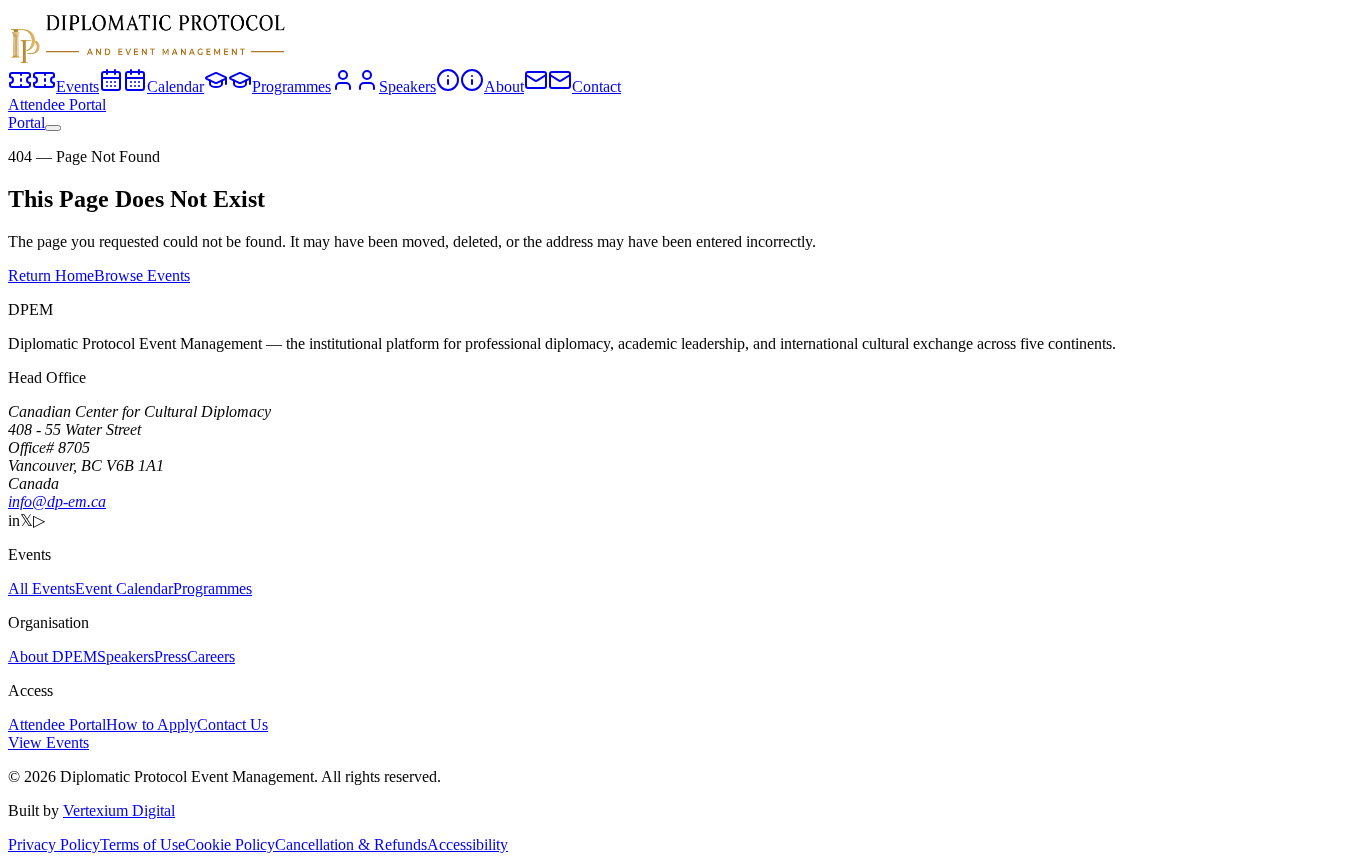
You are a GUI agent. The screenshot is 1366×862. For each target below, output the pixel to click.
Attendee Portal (57, 104)
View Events (48, 742)
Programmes (212, 588)
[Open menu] (53, 128)
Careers (211, 656)
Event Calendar (124, 588)
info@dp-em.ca (57, 501)
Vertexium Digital (119, 810)
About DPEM (52, 656)
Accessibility (467, 844)
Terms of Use (142, 844)
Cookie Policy (230, 844)
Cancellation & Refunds (351, 844)
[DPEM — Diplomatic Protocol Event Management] (148, 58)
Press (170, 656)
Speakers (125, 656)
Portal (26, 122)
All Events (41, 588)
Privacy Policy (54, 844)
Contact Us (232, 724)
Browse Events (142, 275)
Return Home (51, 275)
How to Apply (151, 724)
